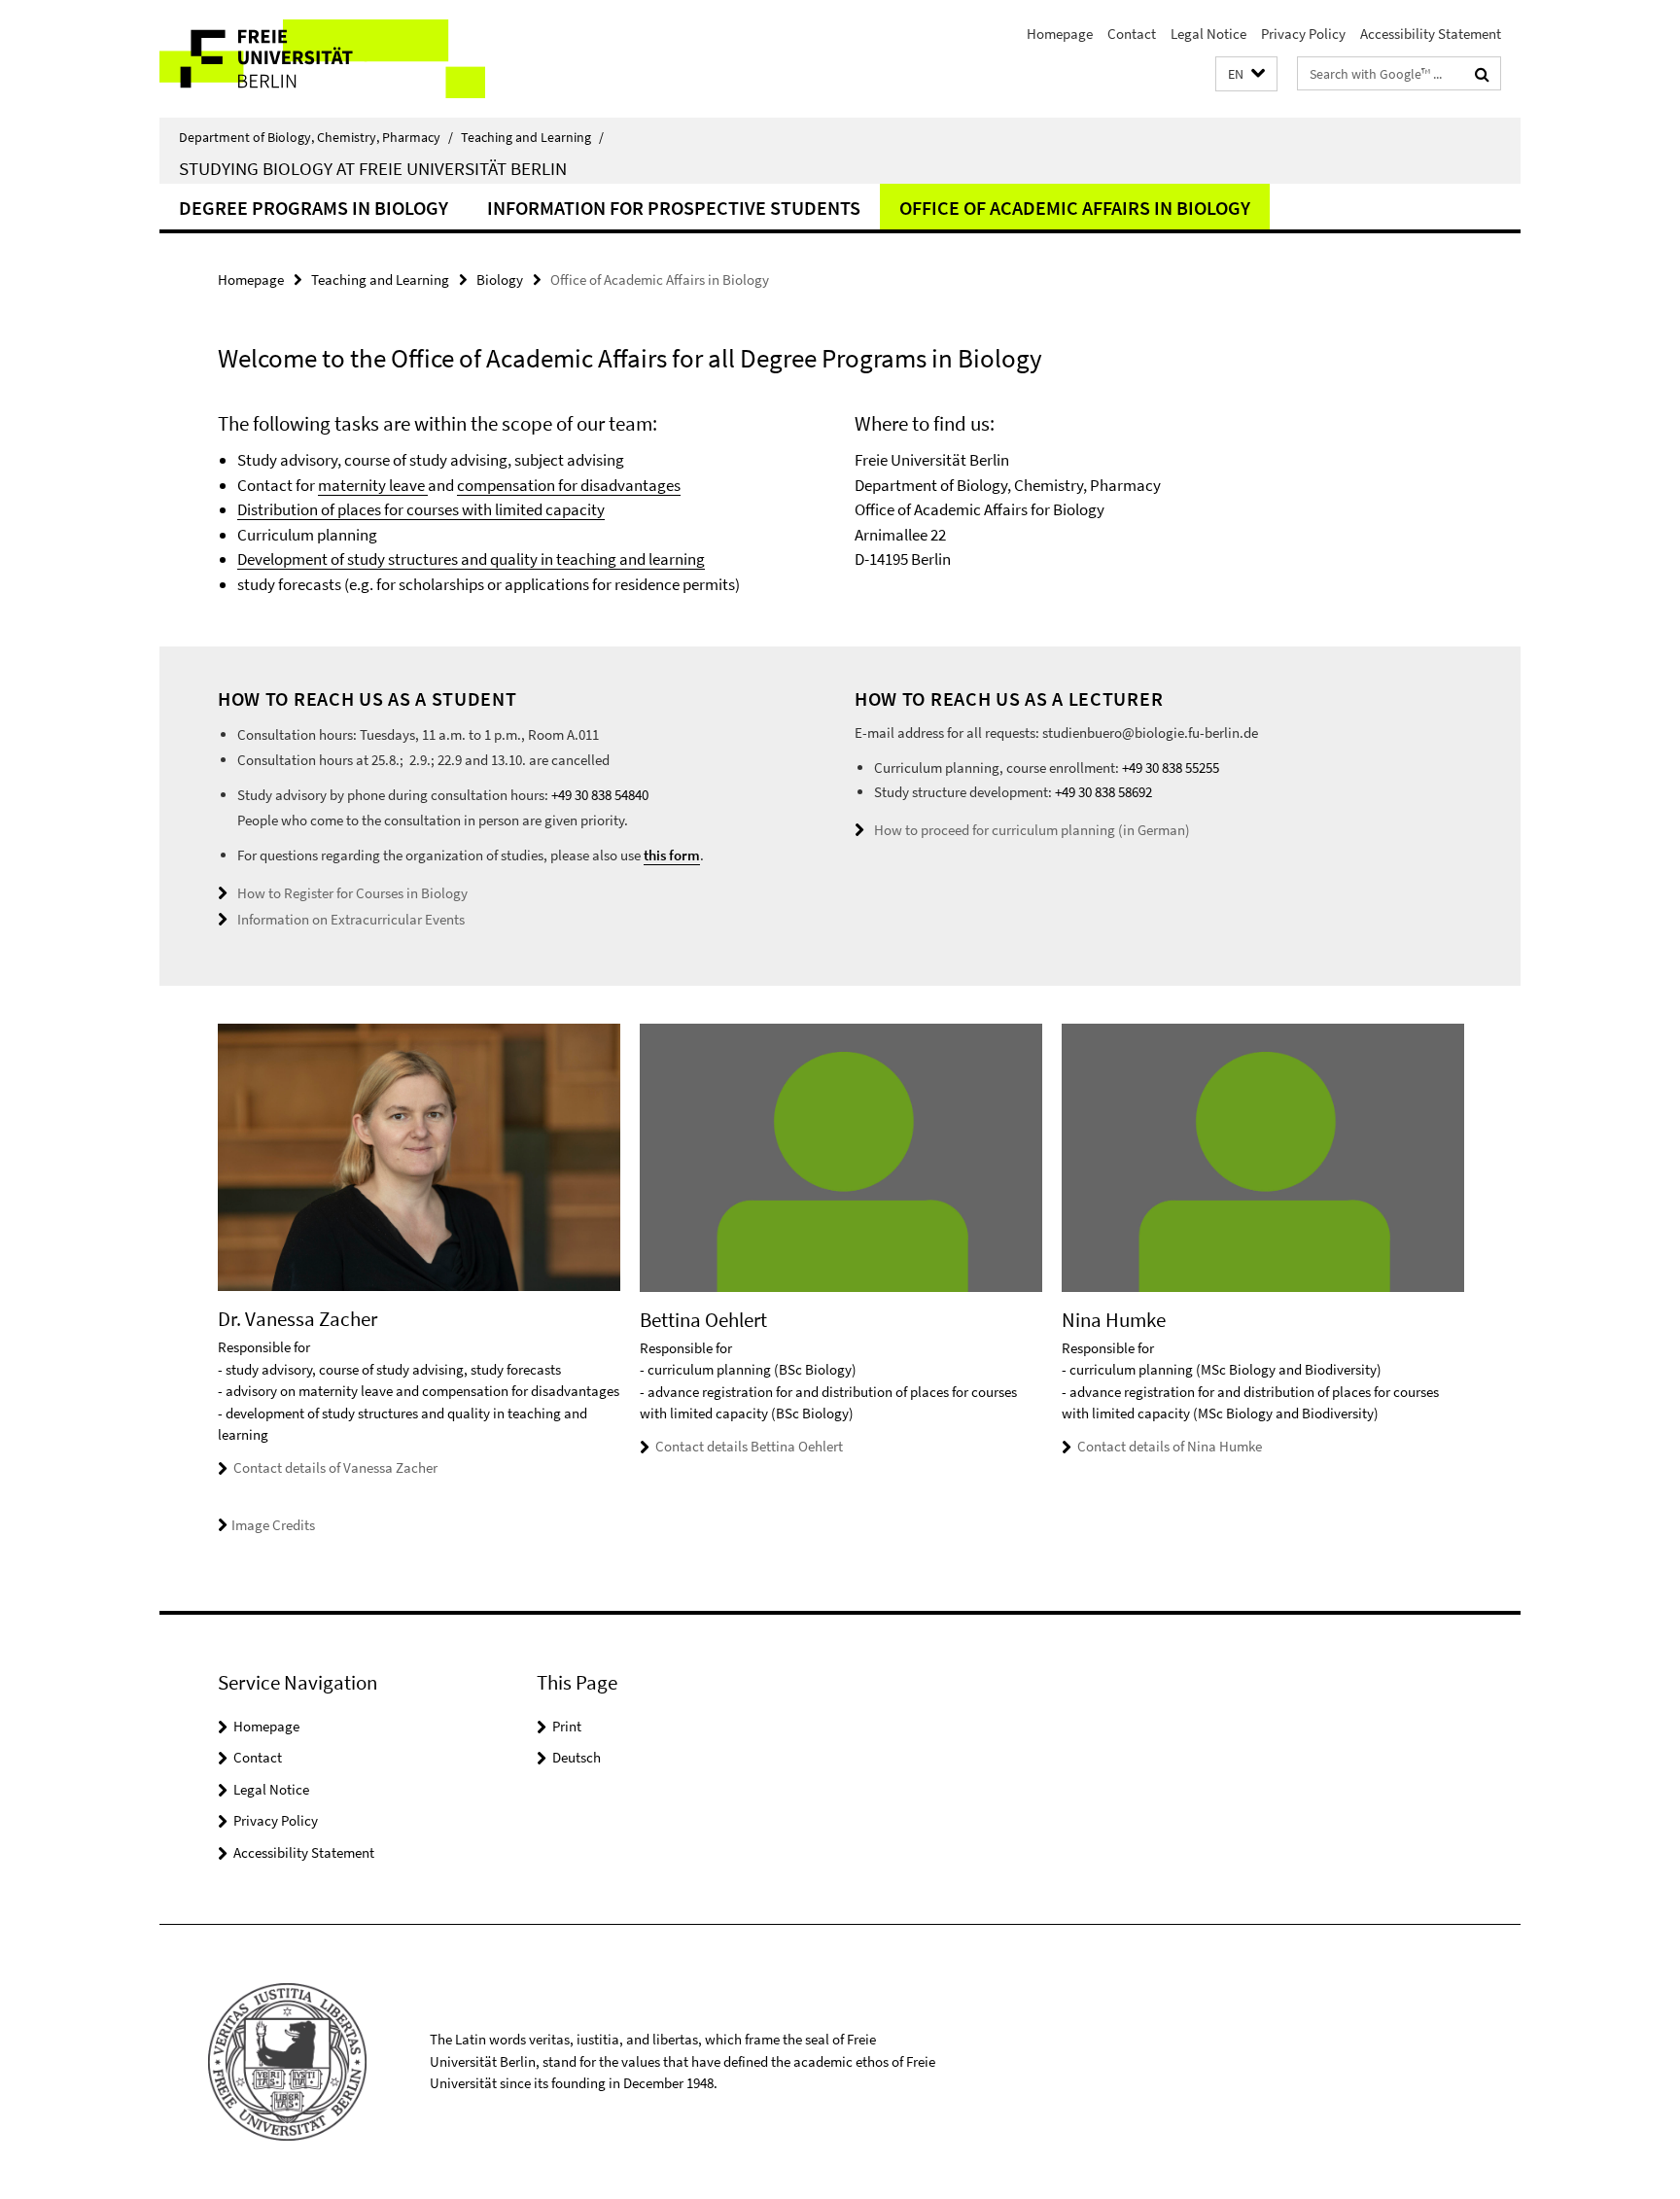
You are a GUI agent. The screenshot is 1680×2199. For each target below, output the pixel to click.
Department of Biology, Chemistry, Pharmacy (316, 137)
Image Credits (273, 1525)
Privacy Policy (1303, 34)
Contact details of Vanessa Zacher (335, 1467)
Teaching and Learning (532, 137)
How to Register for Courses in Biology (352, 893)
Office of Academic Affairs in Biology (1075, 208)
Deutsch (577, 1757)
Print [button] (567, 1726)
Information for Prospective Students (674, 208)
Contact (1132, 34)
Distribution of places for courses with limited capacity (421, 509)
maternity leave (373, 485)
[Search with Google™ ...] (1482, 74)
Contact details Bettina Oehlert (749, 1446)
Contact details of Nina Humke (1170, 1446)
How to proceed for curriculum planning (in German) (1032, 830)
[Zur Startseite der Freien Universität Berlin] (322, 59)
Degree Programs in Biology (314, 208)
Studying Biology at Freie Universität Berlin (373, 168)
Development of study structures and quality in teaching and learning (471, 559)
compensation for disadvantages (569, 485)
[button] (1246, 74)
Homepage (1060, 34)
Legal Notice (1208, 34)
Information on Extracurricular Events (351, 919)
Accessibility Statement (1431, 34)
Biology (500, 279)
